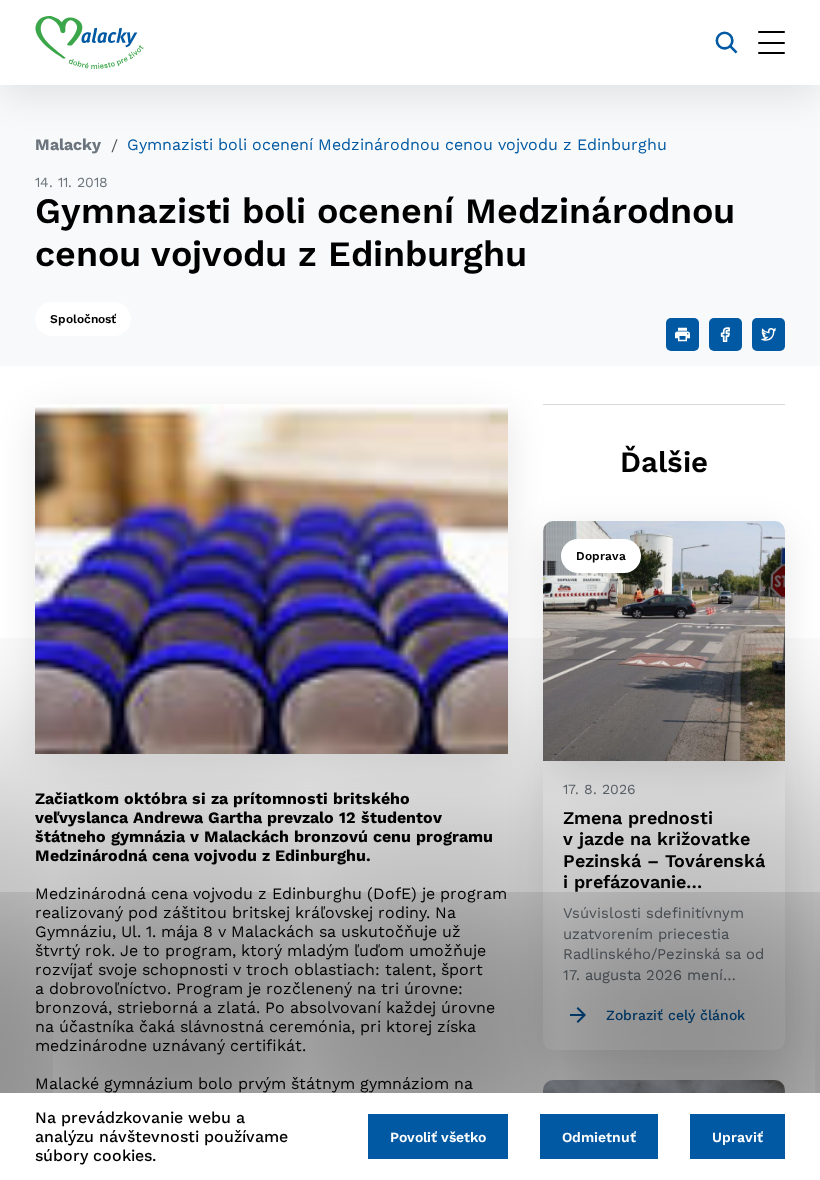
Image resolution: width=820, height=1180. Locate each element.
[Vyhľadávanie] (726, 42)
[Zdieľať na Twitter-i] (768, 334)
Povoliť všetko (438, 1137)
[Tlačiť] (682, 334)
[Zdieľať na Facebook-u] (725, 334)
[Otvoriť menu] (771, 42)
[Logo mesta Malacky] (89, 43)
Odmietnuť (599, 1137)
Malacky (68, 144)
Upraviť (737, 1137)
